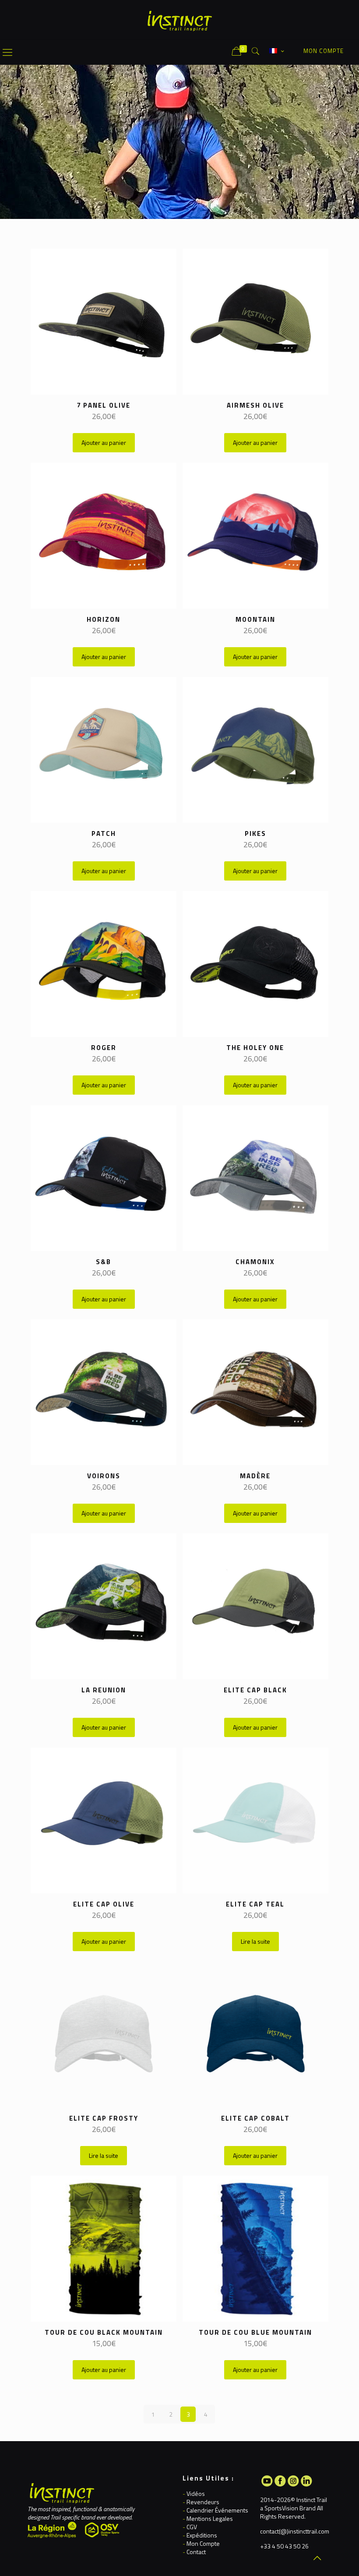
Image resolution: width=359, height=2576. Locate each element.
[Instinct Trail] (179, 20)
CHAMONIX (255, 1262)
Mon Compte (203, 2543)
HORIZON (104, 619)
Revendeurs (203, 2502)
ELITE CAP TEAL (255, 1904)
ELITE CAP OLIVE (104, 1904)
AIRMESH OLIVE (255, 405)
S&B (104, 1262)
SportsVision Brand (290, 2508)
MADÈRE (255, 1476)
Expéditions (202, 2535)
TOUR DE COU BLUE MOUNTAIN (255, 2332)
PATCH (104, 833)
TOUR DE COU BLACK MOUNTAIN (104, 2332)
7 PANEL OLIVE (104, 405)
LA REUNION (104, 1690)
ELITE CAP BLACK (255, 1690)
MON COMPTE (324, 51)
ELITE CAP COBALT (255, 2118)
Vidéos (196, 2493)
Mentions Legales (210, 2518)
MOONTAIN (255, 619)
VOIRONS (104, 1476)
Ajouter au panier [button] (104, 442)
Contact (196, 2552)
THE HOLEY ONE (255, 1048)
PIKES (255, 833)
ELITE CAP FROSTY (104, 2118)
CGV (192, 2527)
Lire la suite (255, 1941)
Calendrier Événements (217, 2510)
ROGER (104, 1048)
